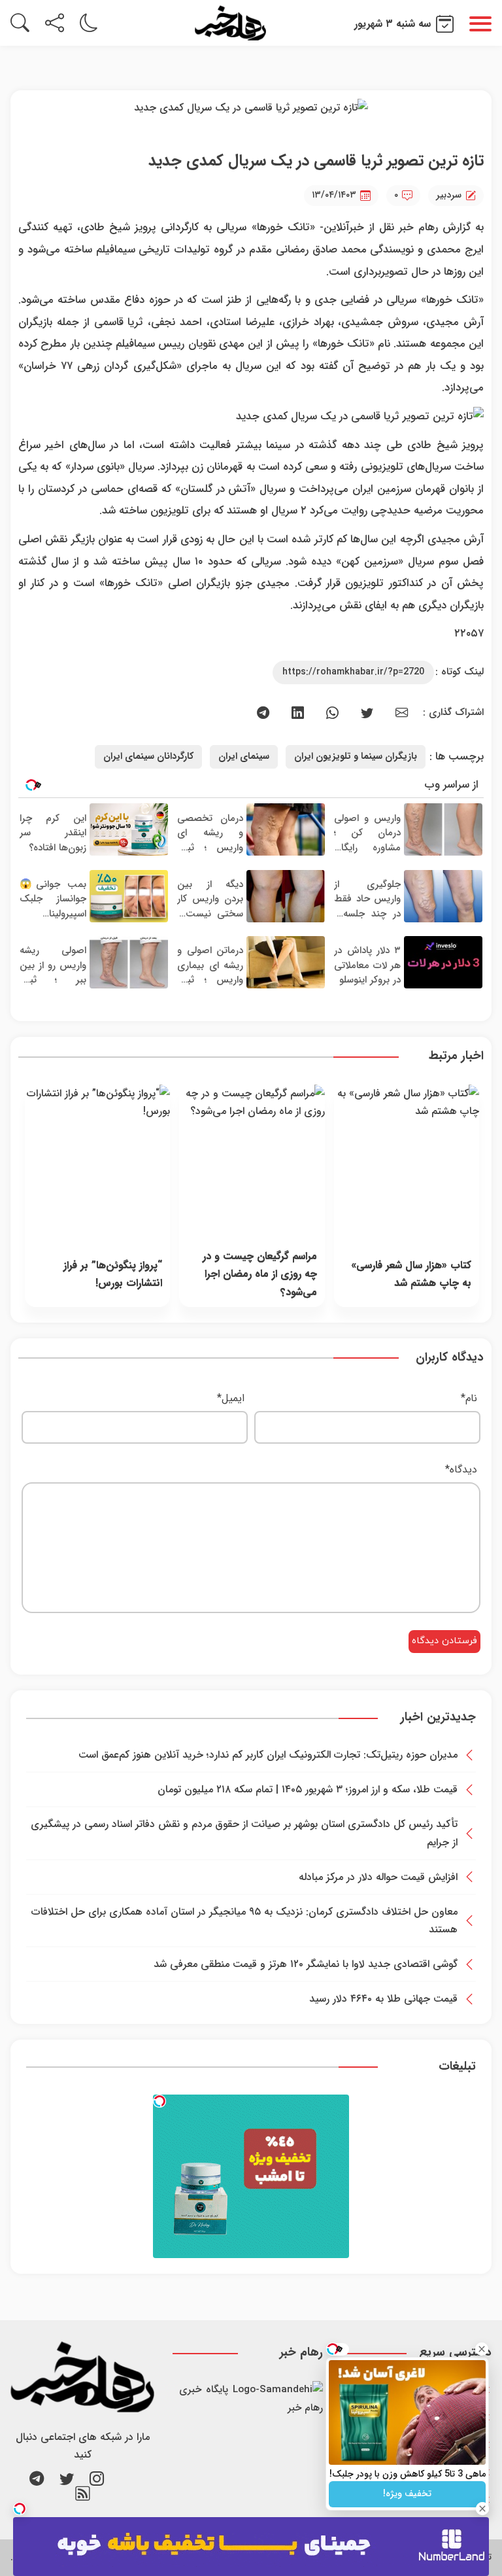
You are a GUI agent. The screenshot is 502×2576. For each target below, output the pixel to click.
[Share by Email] (402, 713)
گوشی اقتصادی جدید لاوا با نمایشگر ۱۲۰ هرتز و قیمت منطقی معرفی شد (306, 1964)
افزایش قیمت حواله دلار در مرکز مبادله (378, 1877)
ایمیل (231, 1398)
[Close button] (482, 2349)
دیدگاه (461, 1470)
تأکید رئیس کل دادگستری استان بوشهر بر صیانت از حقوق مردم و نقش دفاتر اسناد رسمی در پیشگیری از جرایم (244, 1833)
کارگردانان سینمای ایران (148, 757)
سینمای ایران (244, 757)
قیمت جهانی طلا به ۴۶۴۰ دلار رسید (383, 1999)
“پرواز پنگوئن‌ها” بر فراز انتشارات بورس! (113, 1274)
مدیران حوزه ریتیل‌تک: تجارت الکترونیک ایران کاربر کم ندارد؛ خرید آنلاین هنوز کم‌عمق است (268, 1755)
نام (469, 1398)
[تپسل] (159, 2101)
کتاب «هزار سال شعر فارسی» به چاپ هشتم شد (411, 1274)
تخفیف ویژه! (407, 2494)
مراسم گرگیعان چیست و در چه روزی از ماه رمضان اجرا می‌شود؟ (259, 1274)
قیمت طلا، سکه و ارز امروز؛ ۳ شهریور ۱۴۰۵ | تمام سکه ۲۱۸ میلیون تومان (308, 1789)
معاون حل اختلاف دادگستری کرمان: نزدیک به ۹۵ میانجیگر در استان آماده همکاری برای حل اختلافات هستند (244, 1921)
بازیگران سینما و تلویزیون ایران (356, 757)
